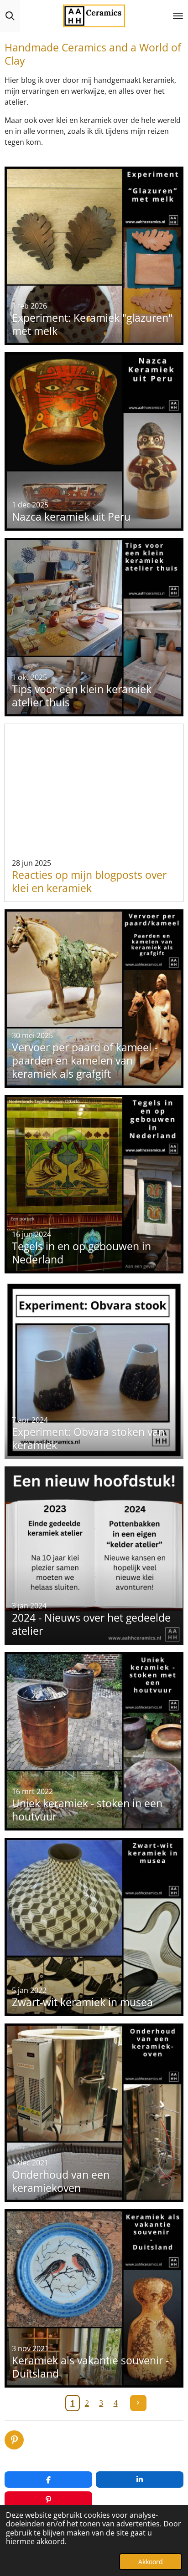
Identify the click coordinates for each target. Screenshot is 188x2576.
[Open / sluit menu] (178, 16)
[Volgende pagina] (138, 2403)
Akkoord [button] (151, 2562)
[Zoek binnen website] (10, 16)
